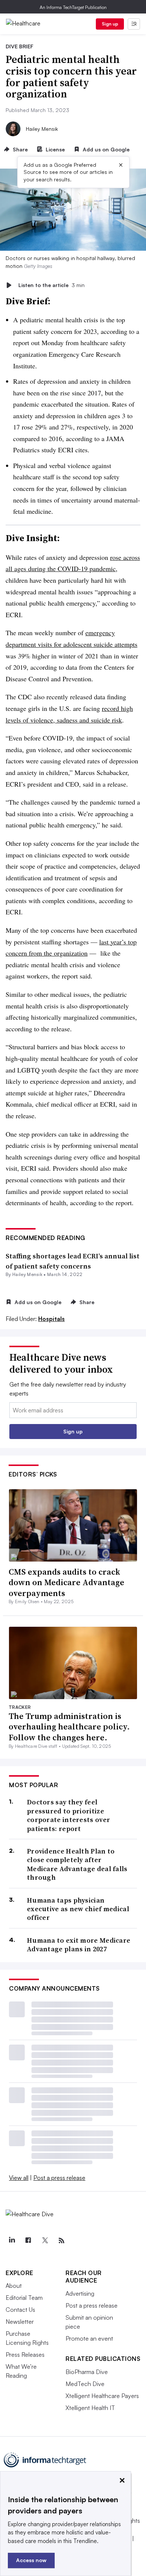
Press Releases (25, 2355)
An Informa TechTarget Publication (73, 7)
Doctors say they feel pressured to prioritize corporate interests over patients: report (69, 1815)
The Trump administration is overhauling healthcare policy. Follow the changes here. (69, 1727)
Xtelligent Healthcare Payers (102, 2396)
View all (19, 2178)
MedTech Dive (85, 2384)
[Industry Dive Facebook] (28, 2241)
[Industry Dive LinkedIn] (12, 2241)
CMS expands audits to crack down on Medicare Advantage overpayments (66, 1582)
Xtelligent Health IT (90, 2408)
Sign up (110, 24)
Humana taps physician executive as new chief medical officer (78, 1909)
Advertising (80, 2293)
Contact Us (20, 2310)
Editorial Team (24, 2298)
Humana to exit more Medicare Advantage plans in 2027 (79, 1945)
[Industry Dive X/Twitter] (45, 2241)
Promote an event (89, 2338)
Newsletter (20, 2322)
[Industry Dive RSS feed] (61, 2241)
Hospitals (51, 1319)
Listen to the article (51, 285)
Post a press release (59, 2178)
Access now (31, 2560)
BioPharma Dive (87, 2372)
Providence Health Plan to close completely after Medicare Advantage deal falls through (77, 1864)
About (14, 2286)
